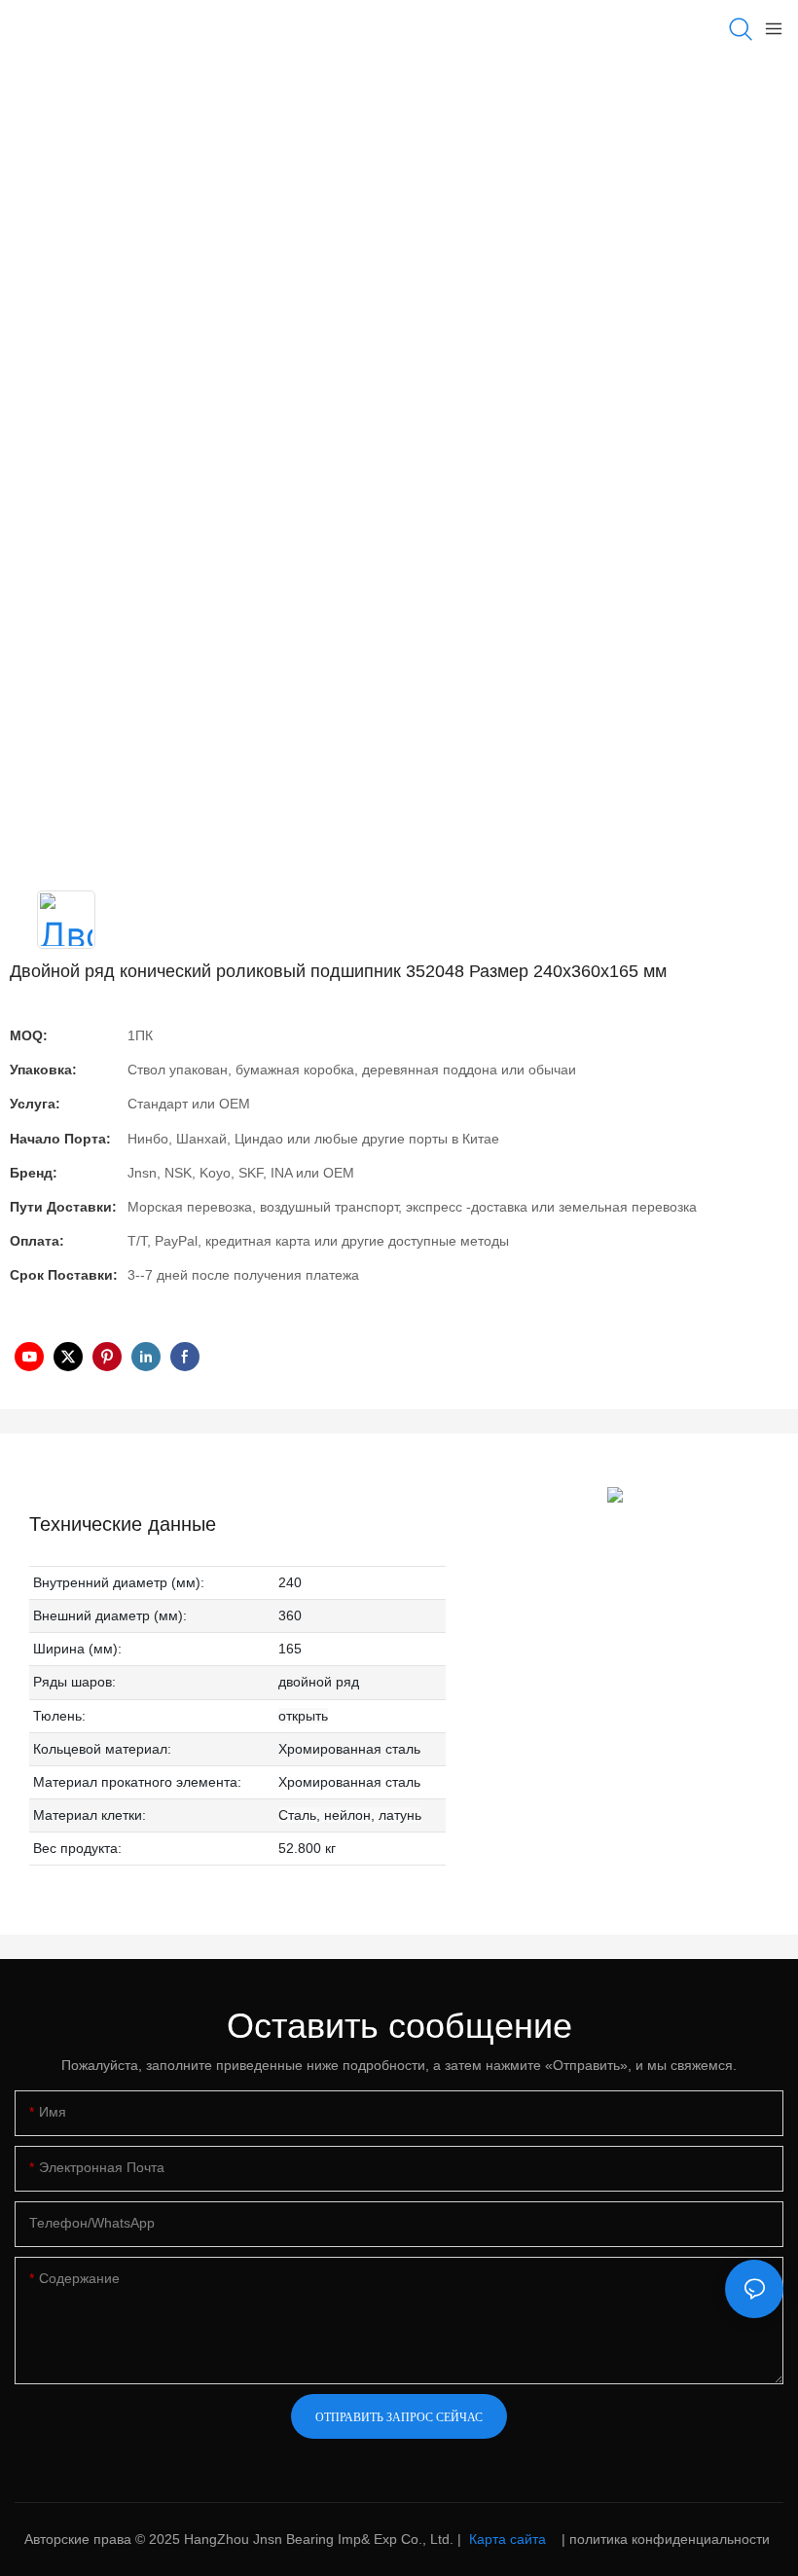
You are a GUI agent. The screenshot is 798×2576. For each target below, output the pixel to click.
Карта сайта (508, 2539)
